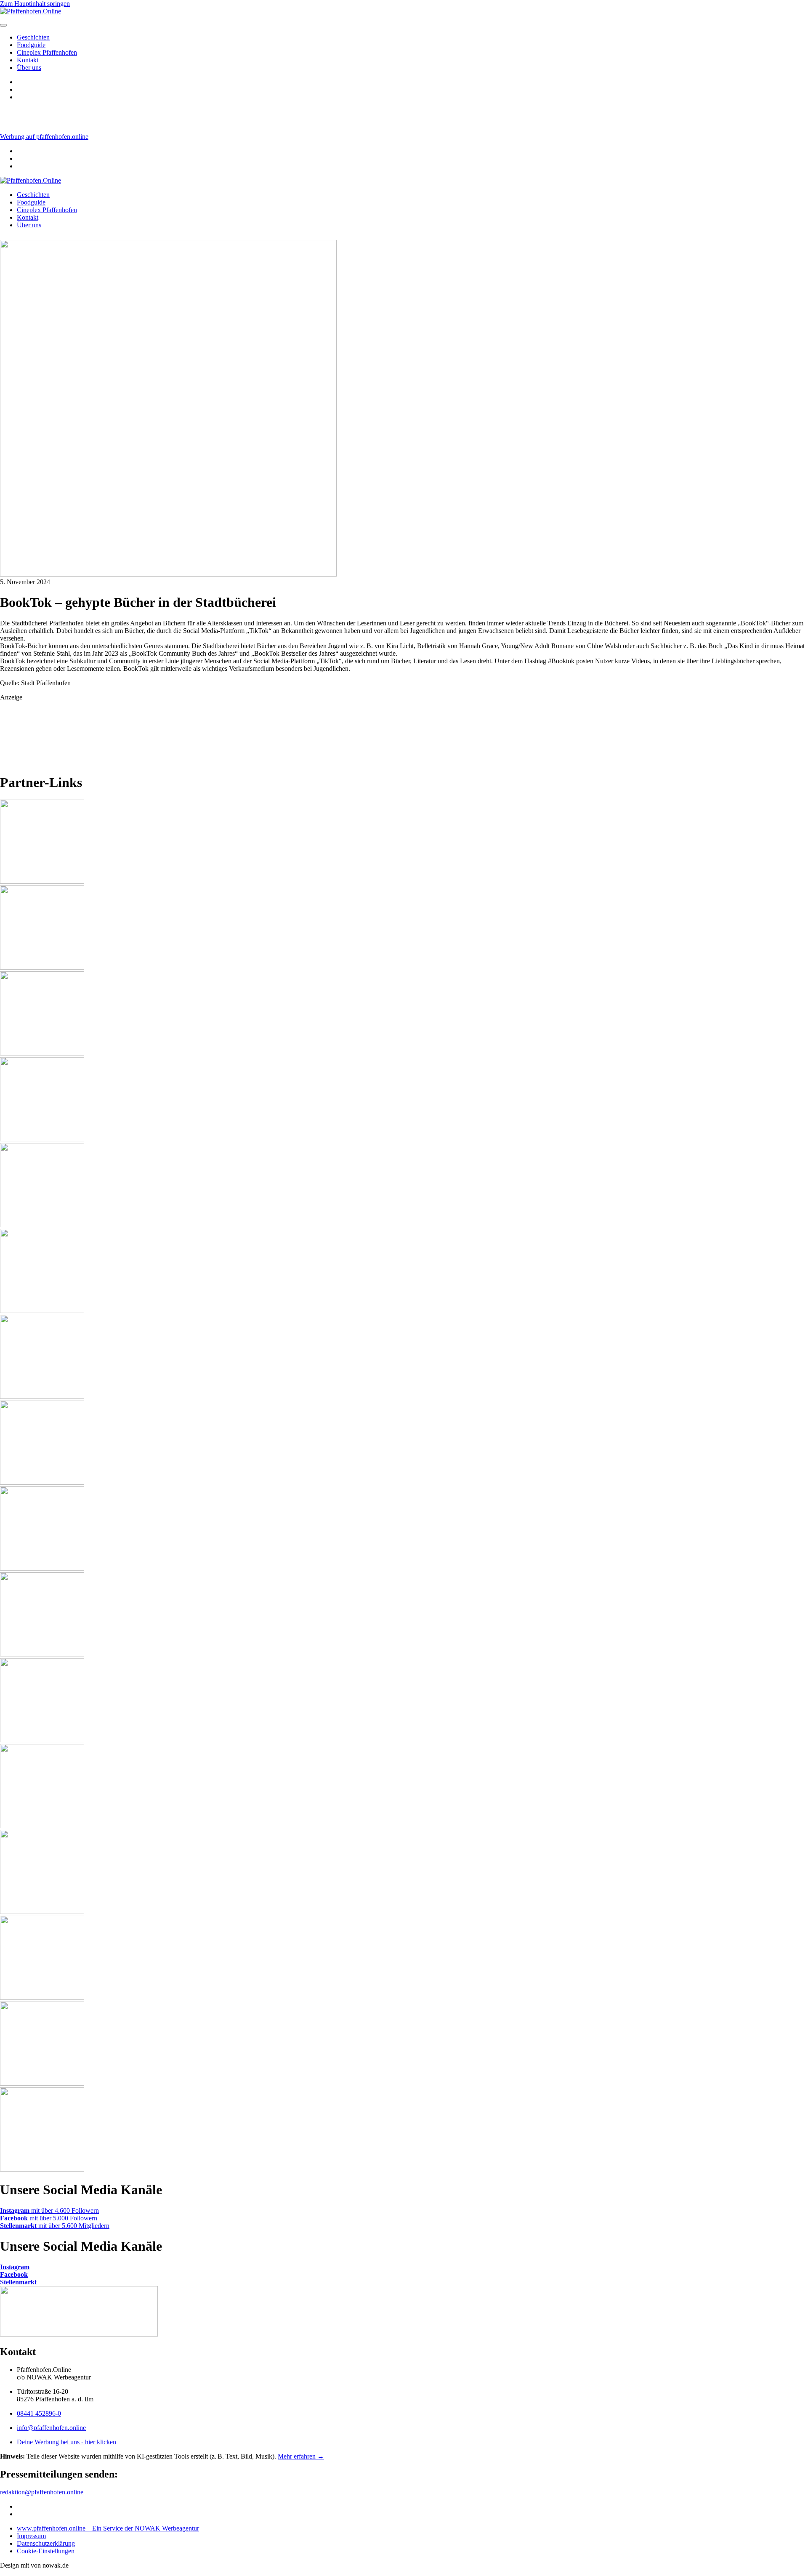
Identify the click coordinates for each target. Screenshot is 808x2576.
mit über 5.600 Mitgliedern (55, 2226)
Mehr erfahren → (301, 2456)
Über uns (29, 68)
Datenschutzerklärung (46, 2543)
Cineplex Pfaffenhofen (47, 52)
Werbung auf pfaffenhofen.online (44, 137)
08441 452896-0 (39, 2413)
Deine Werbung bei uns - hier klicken (66, 2442)
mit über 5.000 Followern (49, 2218)
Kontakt (28, 60)
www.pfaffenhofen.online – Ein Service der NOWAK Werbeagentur (108, 2528)
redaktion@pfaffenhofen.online (42, 2492)
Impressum (31, 2536)
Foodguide (31, 45)
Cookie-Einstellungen (46, 2551)
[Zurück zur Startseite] (31, 180)
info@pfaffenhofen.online (51, 2428)
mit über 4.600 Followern (49, 2210)
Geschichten (33, 37)
